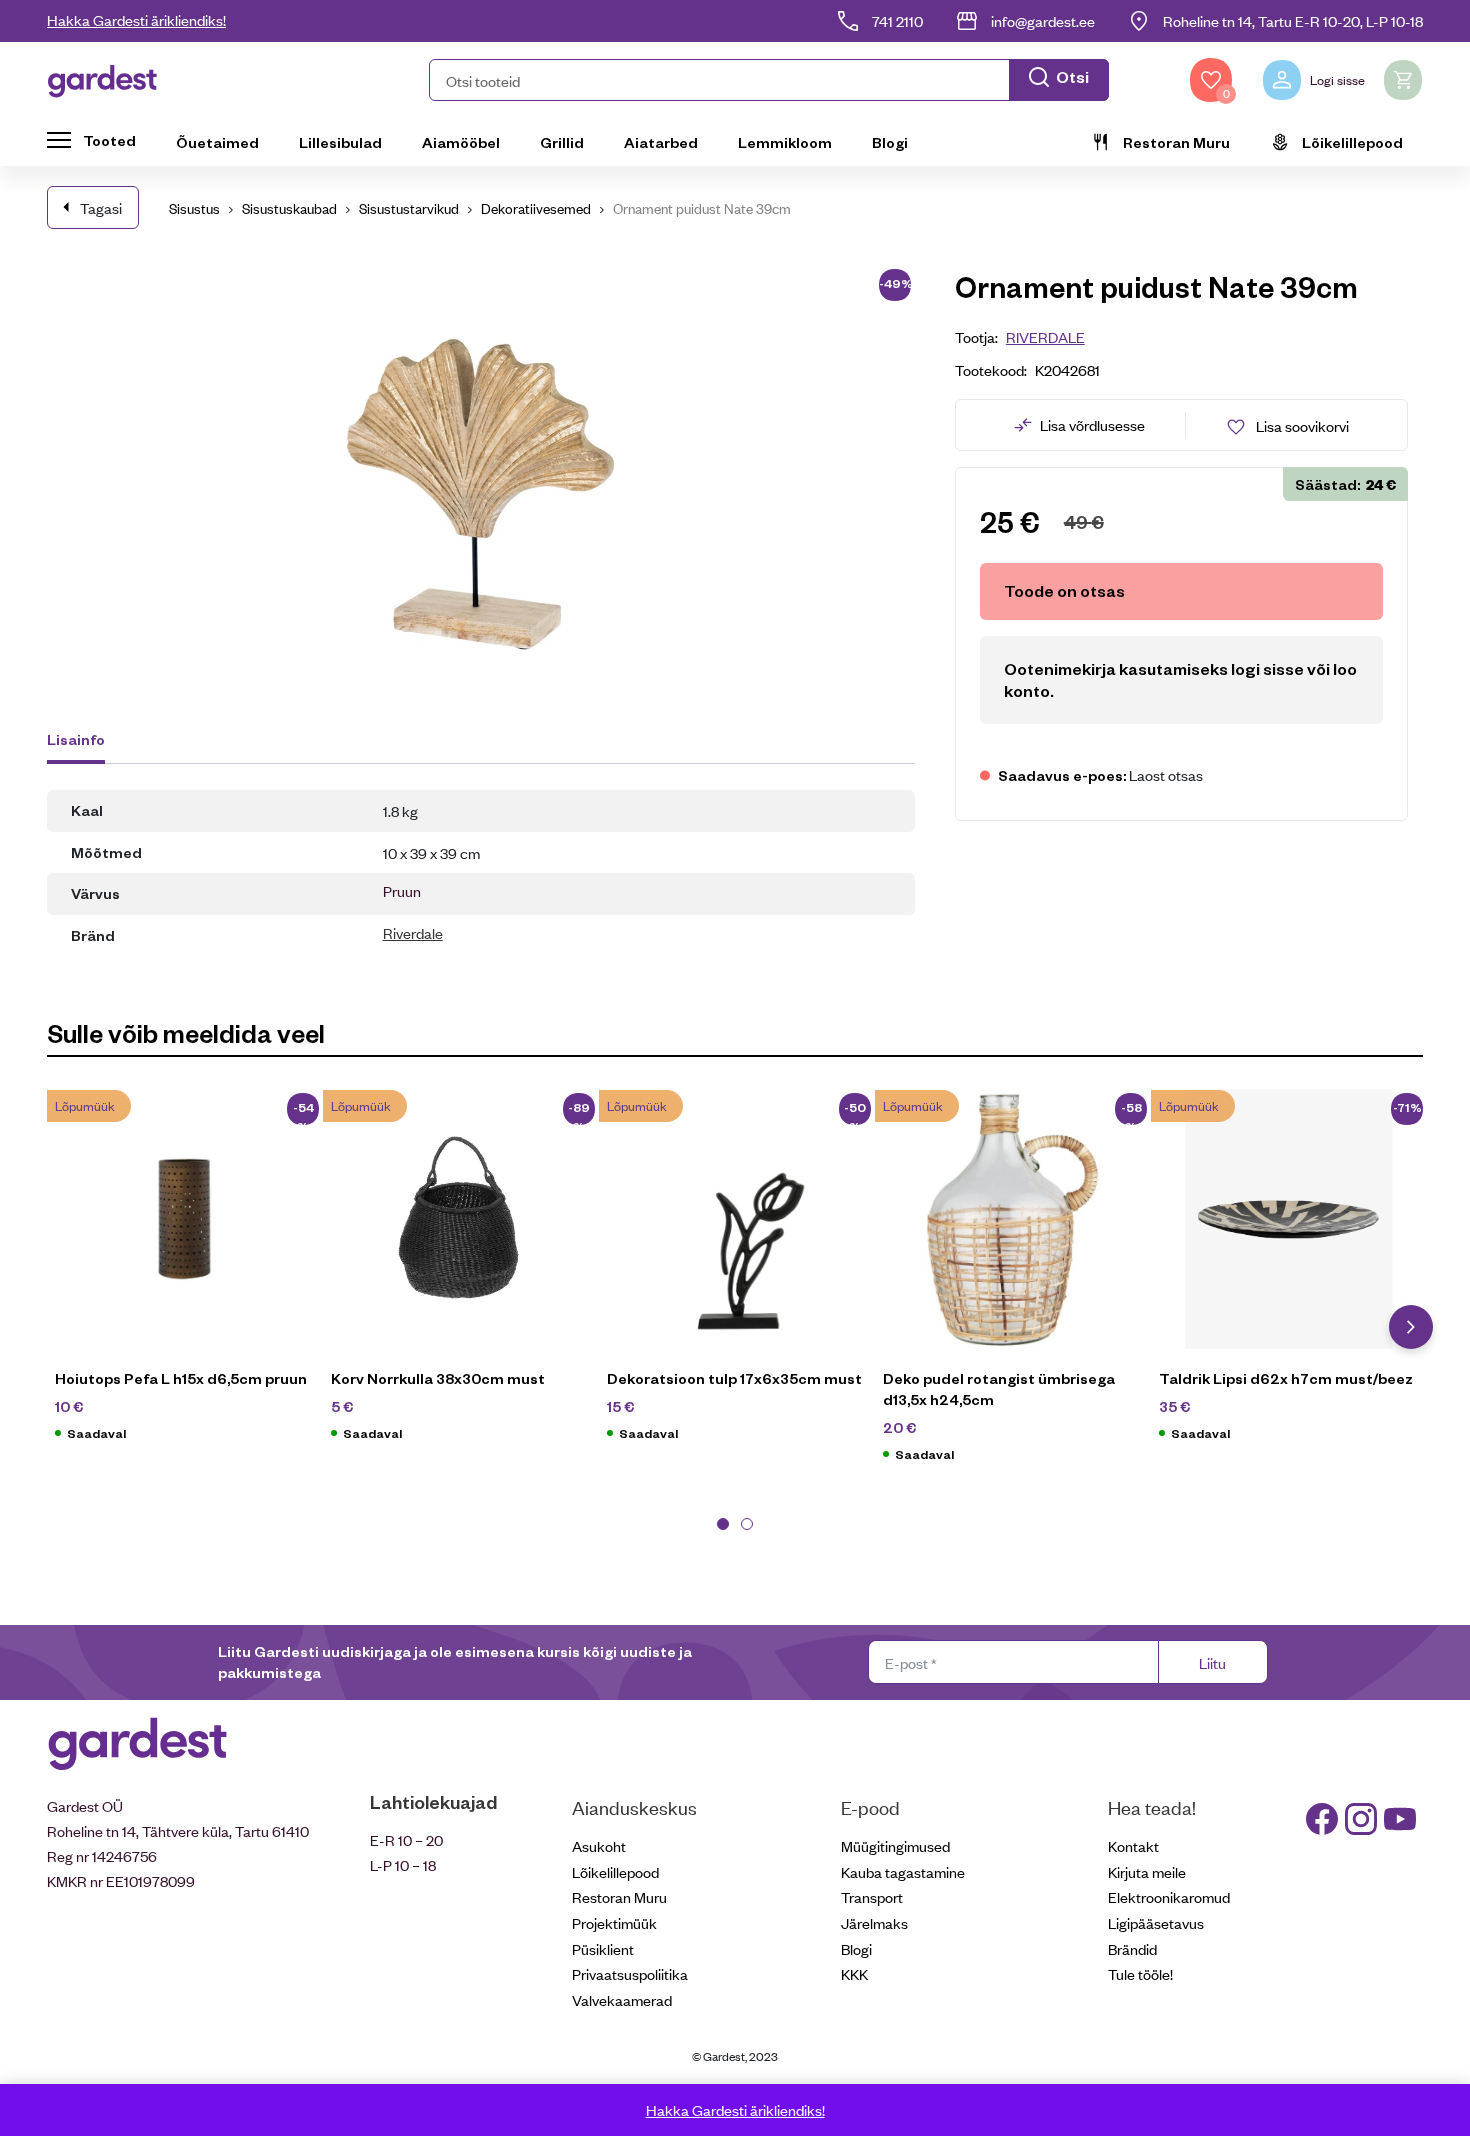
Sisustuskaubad (289, 207)
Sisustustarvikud (409, 207)
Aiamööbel (461, 142)
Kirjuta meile (1147, 1871)
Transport (872, 1896)
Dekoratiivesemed (536, 207)
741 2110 (897, 20)
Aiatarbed (661, 142)
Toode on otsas (1064, 590)
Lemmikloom (785, 142)
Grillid (562, 142)
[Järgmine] (1411, 1327)
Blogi (890, 142)
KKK (854, 1973)
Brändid (1132, 1948)
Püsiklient (603, 1948)
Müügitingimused (895, 1845)
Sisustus (194, 207)
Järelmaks (874, 1922)
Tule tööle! (1140, 1973)
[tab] (85, 742)
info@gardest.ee (1043, 20)
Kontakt (1133, 1845)
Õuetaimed (217, 142)
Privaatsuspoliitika (630, 1973)
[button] (769, 80)
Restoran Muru (1176, 142)
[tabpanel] (185, 1275)
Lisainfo (76, 739)
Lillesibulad (340, 142)
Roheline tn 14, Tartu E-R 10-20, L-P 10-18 (1293, 20)
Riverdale (413, 932)
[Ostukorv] (1403, 80)
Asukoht (599, 1845)
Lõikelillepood (1352, 142)
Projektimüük (614, 1922)
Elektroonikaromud (1169, 1896)
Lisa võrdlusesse (1092, 424)
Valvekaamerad (622, 1999)
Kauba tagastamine (903, 1871)
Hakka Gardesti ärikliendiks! (136, 19)
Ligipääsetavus (1156, 1922)
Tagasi (101, 207)
